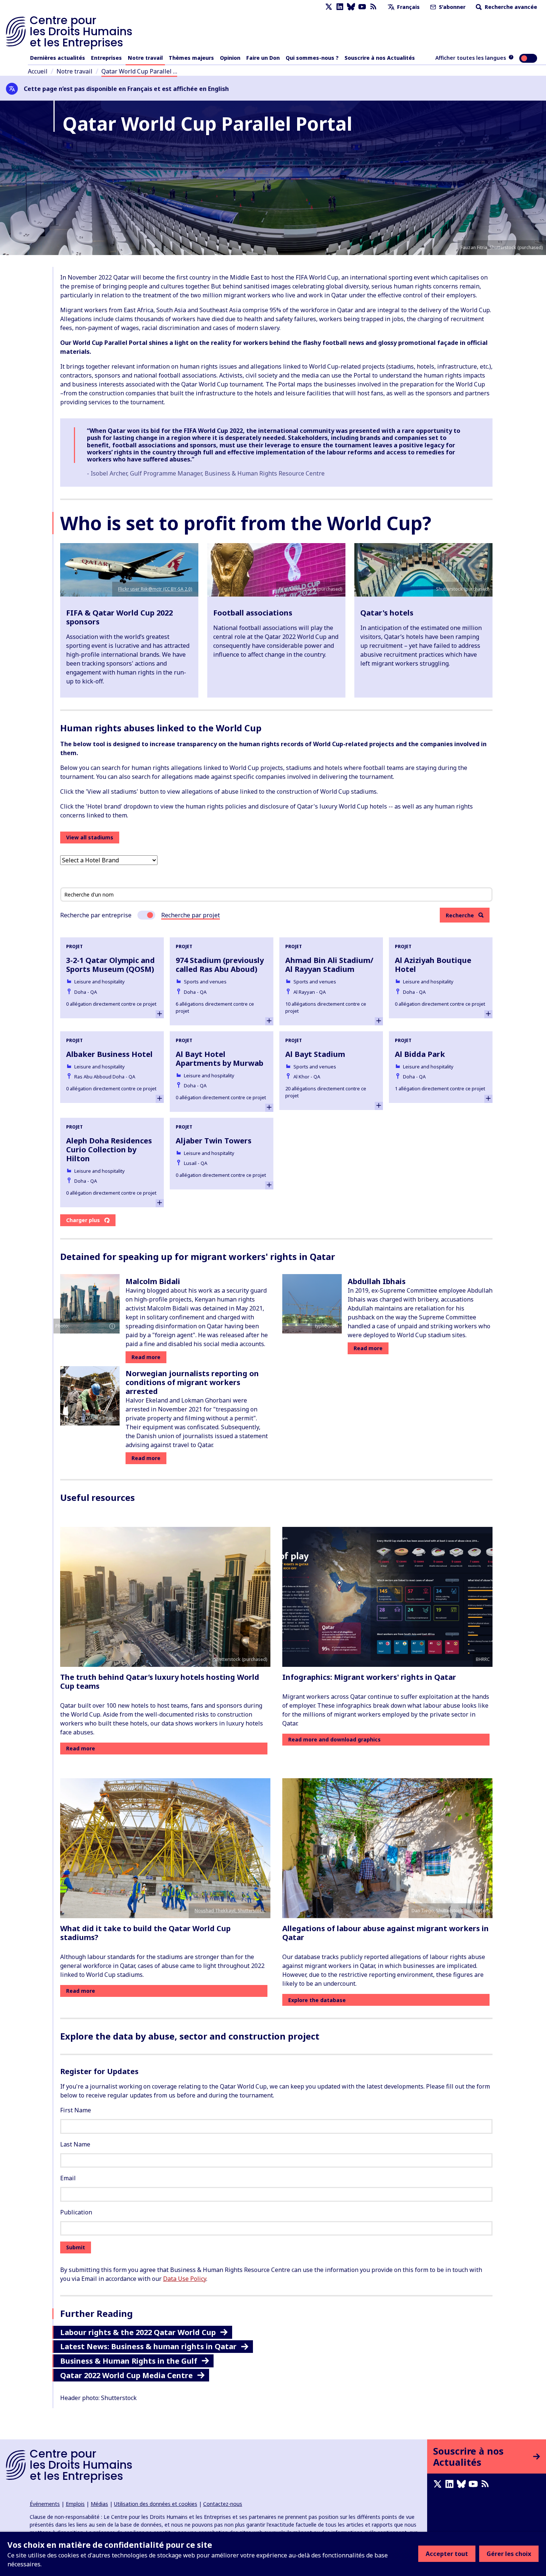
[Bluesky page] (351, 7)
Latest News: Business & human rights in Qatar (148, 2346)
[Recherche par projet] (146, 915)
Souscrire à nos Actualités (380, 58)
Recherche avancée (510, 7)
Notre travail (145, 58)
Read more (146, 1357)
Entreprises (106, 58)
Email (68, 2178)
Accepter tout (447, 2554)
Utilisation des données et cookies (156, 2504)
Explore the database (317, 2000)
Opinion (230, 58)
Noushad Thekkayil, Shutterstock (230, 1911)
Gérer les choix (509, 2554)
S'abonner (451, 7)
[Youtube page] (362, 7)
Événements (45, 2504)
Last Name (75, 2144)
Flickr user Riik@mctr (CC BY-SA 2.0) (155, 589)
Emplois (75, 2504)
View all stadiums (90, 837)
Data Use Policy (185, 2279)
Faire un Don (263, 58)
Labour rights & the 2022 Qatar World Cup (138, 2332)
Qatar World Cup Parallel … (139, 71)
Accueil (38, 71)
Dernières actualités (58, 58)
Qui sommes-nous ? (312, 58)
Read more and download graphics (334, 1739)
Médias (99, 2504)
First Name (76, 2110)
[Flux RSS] (373, 7)
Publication (76, 2212)
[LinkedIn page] (340, 7)
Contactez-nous (223, 2504)
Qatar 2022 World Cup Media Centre (126, 2375)
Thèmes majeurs (191, 58)
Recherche (460, 915)
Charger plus (83, 1220)
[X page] (329, 7)
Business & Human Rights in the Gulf (129, 2361)
